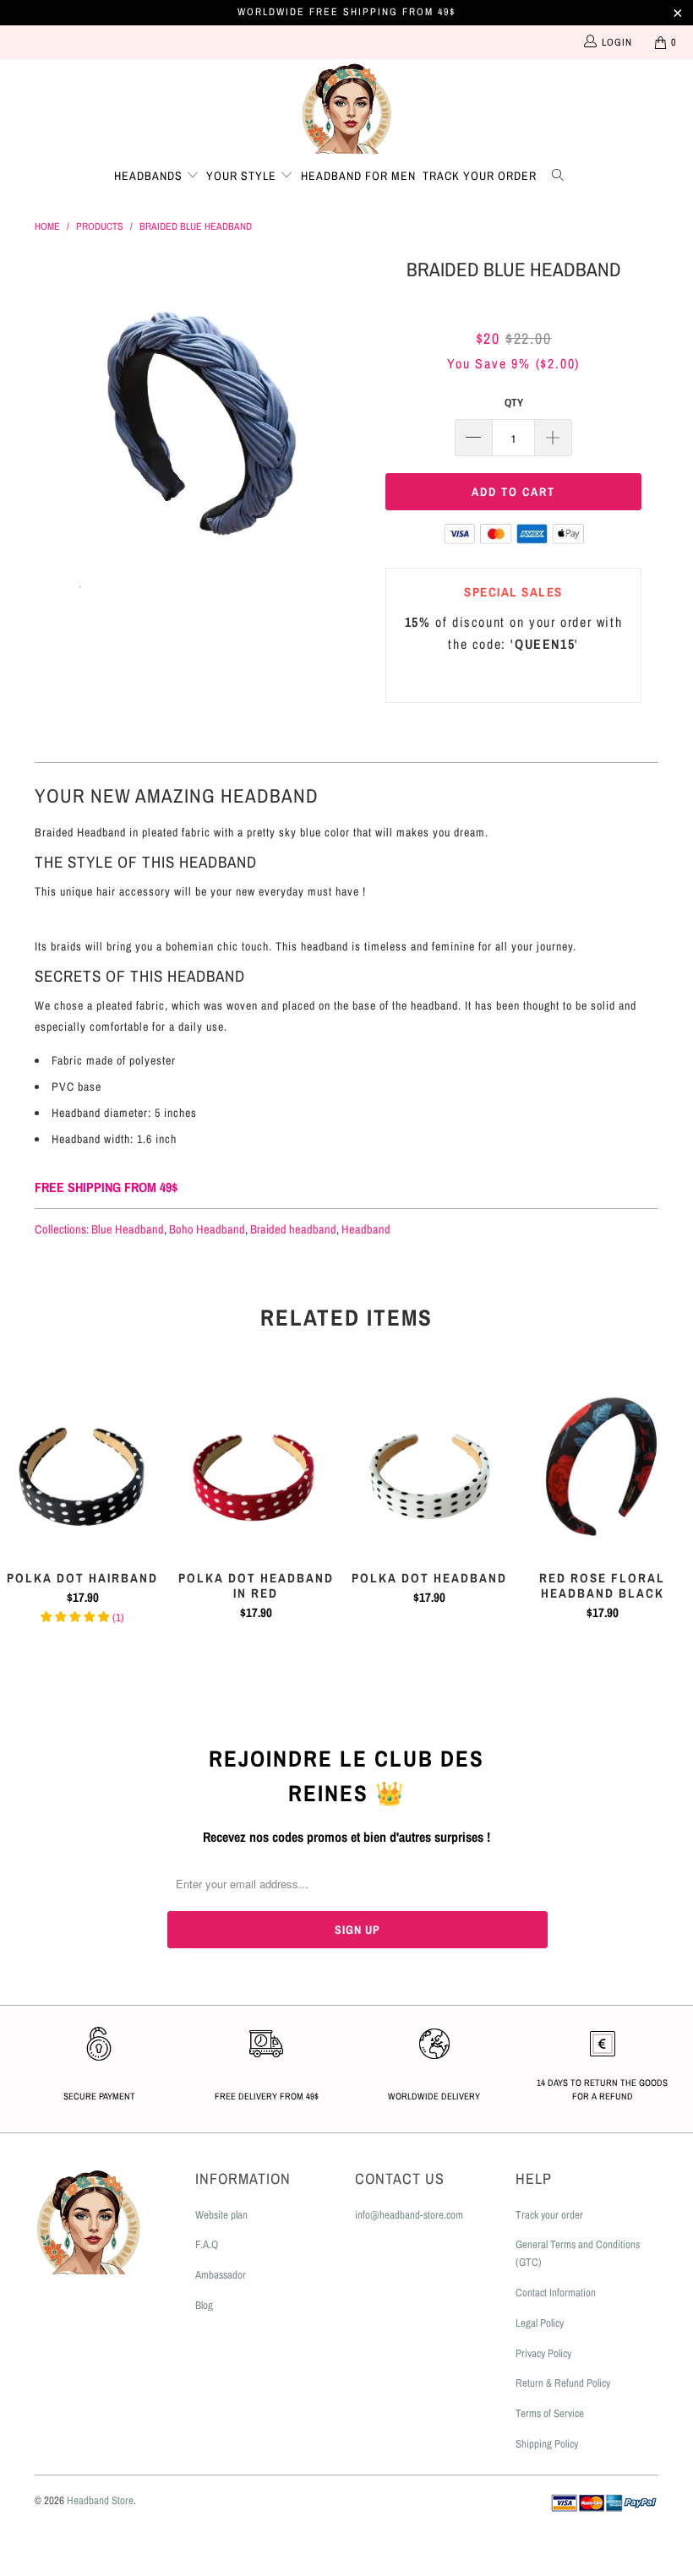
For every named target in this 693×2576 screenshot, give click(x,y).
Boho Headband (207, 1229)
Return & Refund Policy (563, 2383)
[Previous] (52, 421)
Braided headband (293, 1229)
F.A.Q (207, 2244)
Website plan (221, 2215)
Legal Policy (540, 2323)
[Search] (561, 173)
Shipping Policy (547, 2444)
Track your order (480, 176)
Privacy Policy (543, 2353)
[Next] (351, 421)
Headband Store (100, 2500)
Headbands (150, 176)
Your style (243, 176)
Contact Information (556, 2293)
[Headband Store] (346, 107)
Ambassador (221, 2275)
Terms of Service (550, 2413)
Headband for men (358, 176)
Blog (204, 2305)
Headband (366, 1229)
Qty (514, 403)
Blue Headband (128, 1229)
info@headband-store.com (409, 2215)
